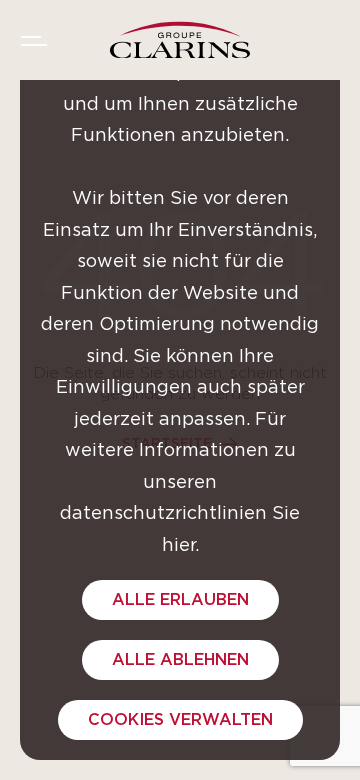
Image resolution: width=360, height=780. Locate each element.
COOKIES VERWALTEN (180, 720)
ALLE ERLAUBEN (180, 600)
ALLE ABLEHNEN (180, 660)
